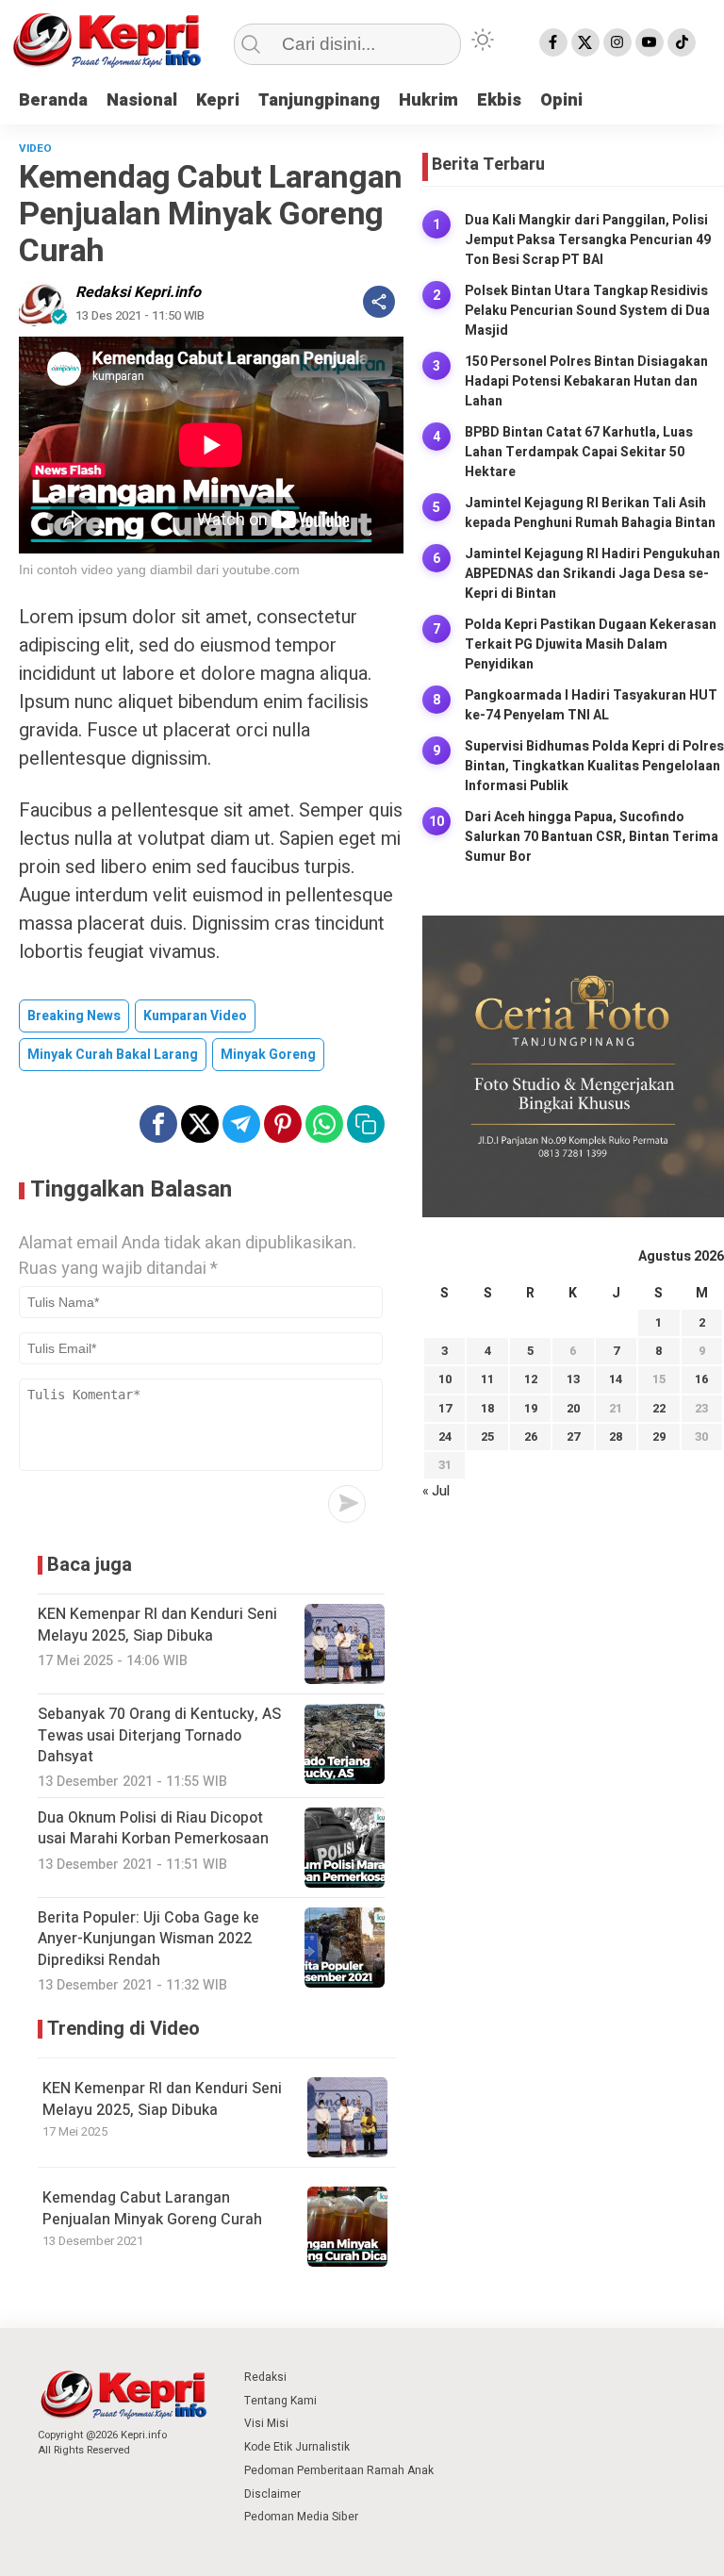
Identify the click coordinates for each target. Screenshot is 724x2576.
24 (445, 1437)
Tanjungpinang (319, 100)
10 (445, 1379)
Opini (561, 100)
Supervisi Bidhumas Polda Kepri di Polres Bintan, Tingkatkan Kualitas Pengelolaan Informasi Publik (594, 766)
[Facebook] (553, 42)
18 (487, 1408)
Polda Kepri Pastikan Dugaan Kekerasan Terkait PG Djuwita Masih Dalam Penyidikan (591, 644)
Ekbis (499, 100)
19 (531, 1408)
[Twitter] (585, 42)
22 (659, 1408)
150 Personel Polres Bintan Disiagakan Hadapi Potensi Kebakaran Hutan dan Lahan (586, 381)
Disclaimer (272, 2494)
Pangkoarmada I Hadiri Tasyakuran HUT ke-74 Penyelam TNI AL (591, 705)
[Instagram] (617, 42)
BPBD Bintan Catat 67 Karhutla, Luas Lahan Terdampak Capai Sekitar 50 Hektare (579, 452)
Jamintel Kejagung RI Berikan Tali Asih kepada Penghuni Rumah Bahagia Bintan (590, 513)
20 (573, 1408)
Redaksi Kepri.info (138, 292)
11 (487, 1379)
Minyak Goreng (268, 1055)
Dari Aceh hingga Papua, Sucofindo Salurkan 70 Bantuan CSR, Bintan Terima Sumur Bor (592, 837)
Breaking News (74, 1016)
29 (659, 1437)
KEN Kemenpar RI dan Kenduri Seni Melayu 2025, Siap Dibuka (162, 2099)
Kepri (218, 100)
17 (445, 1408)
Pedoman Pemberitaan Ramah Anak (339, 2470)
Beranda (53, 100)
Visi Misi (266, 2423)
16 (701, 1379)
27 (573, 1437)
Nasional (142, 100)
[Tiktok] (682, 42)
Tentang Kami (280, 2401)
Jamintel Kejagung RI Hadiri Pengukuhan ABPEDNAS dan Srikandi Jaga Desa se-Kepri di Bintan (592, 574)
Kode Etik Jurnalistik (297, 2447)
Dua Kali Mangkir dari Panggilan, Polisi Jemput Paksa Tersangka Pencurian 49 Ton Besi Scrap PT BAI (588, 240)
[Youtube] (650, 42)
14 (616, 1379)
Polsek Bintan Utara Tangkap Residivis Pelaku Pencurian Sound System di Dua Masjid (587, 311)
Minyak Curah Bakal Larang (113, 1055)
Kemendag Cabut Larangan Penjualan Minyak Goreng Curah (152, 2209)
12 (531, 1379)
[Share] (379, 302)
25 (487, 1437)
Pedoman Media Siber (301, 2517)
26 (531, 1437)
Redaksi (265, 2377)
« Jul (436, 1491)
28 (616, 1437)
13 (573, 1379)
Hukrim (428, 100)
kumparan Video (195, 1016)
